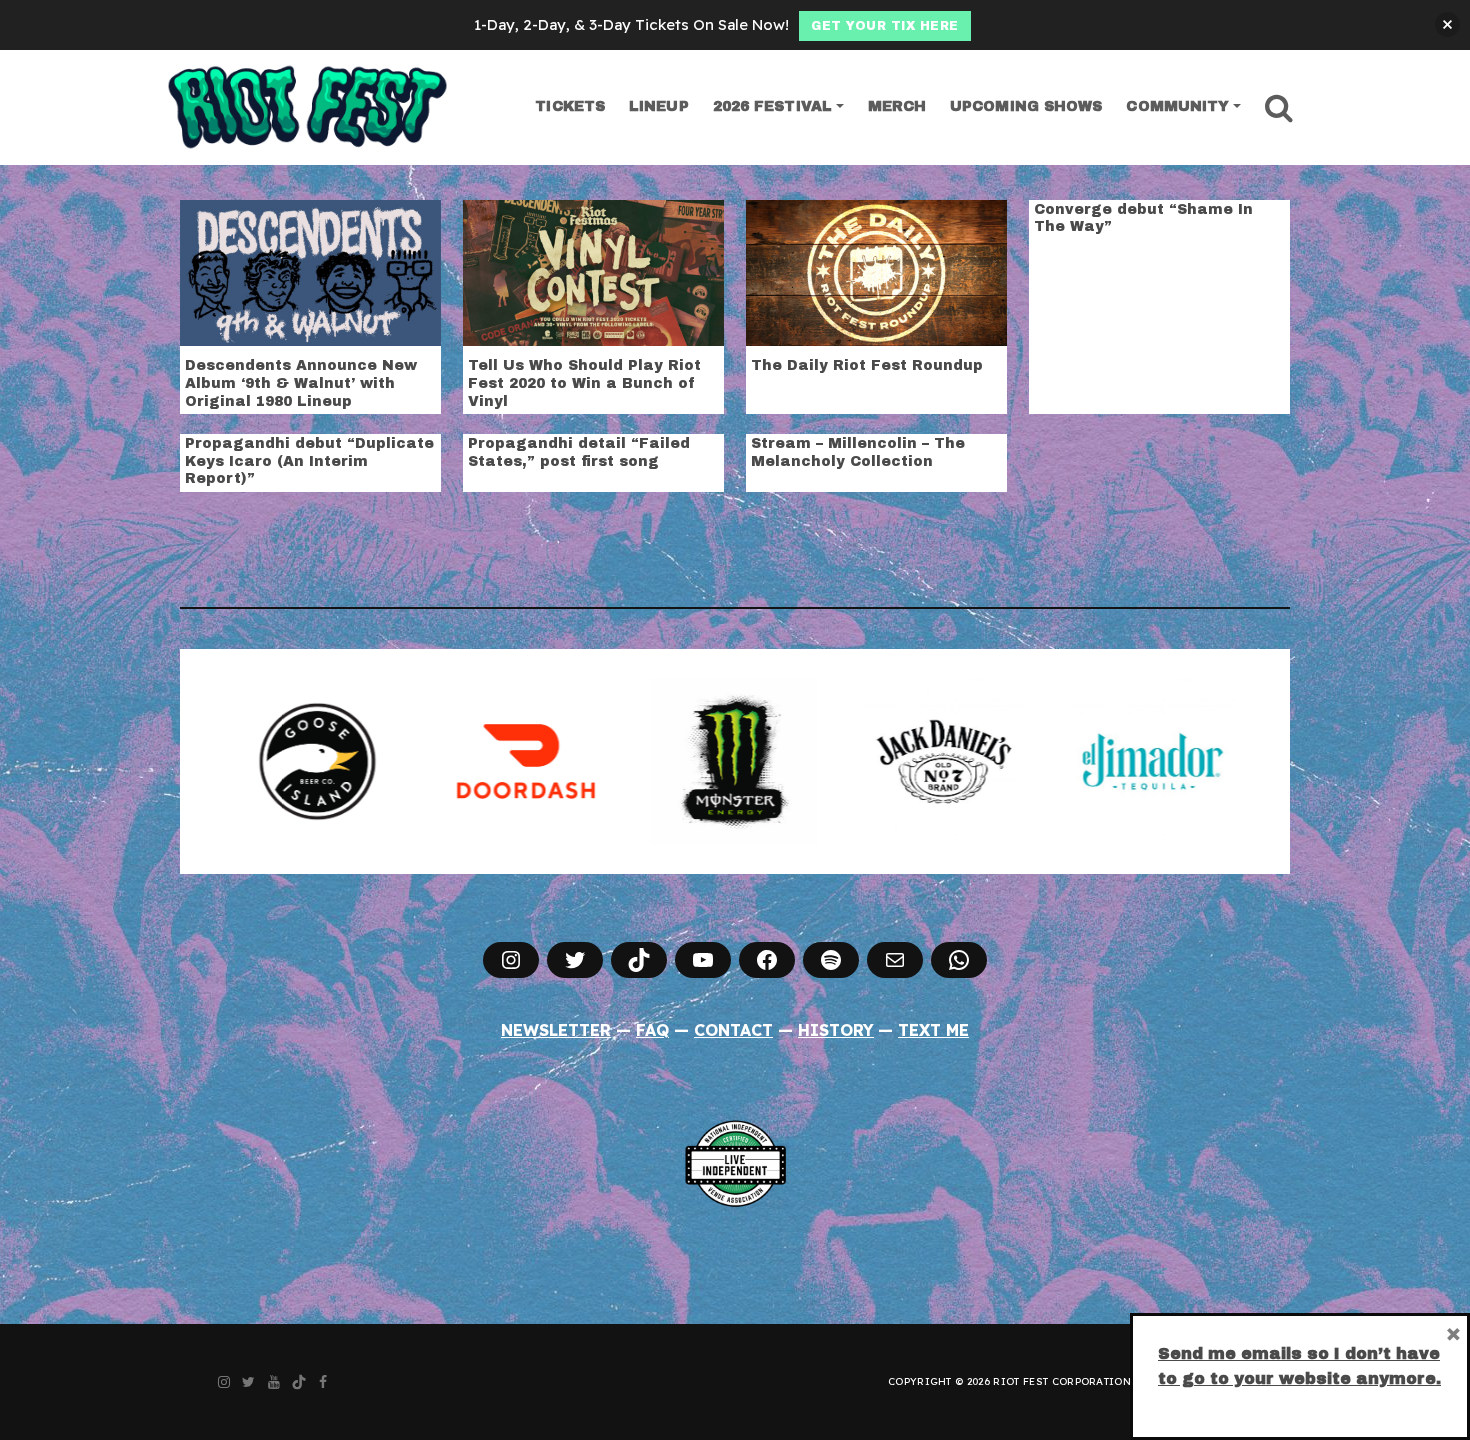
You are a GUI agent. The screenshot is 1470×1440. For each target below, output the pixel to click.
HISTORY (836, 1030)
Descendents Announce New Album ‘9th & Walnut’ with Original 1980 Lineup (301, 383)
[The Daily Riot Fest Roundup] (876, 271)
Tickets (570, 106)
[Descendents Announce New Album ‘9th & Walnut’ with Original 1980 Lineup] (310, 271)
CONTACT (733, 1030)
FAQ (652, 1030)
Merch (897, 106)
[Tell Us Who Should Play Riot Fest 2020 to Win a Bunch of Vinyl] (593, 271)
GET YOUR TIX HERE (885, 26)
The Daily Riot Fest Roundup (867, 365)
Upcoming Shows (1026, 106)
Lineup (659, 106)
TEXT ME (933, 1030)
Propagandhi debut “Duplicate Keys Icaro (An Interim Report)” (309, 461)
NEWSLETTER (556, 1030)
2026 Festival (772, 106)
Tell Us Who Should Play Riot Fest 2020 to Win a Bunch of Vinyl (584, 383)
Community (1177, 106)
